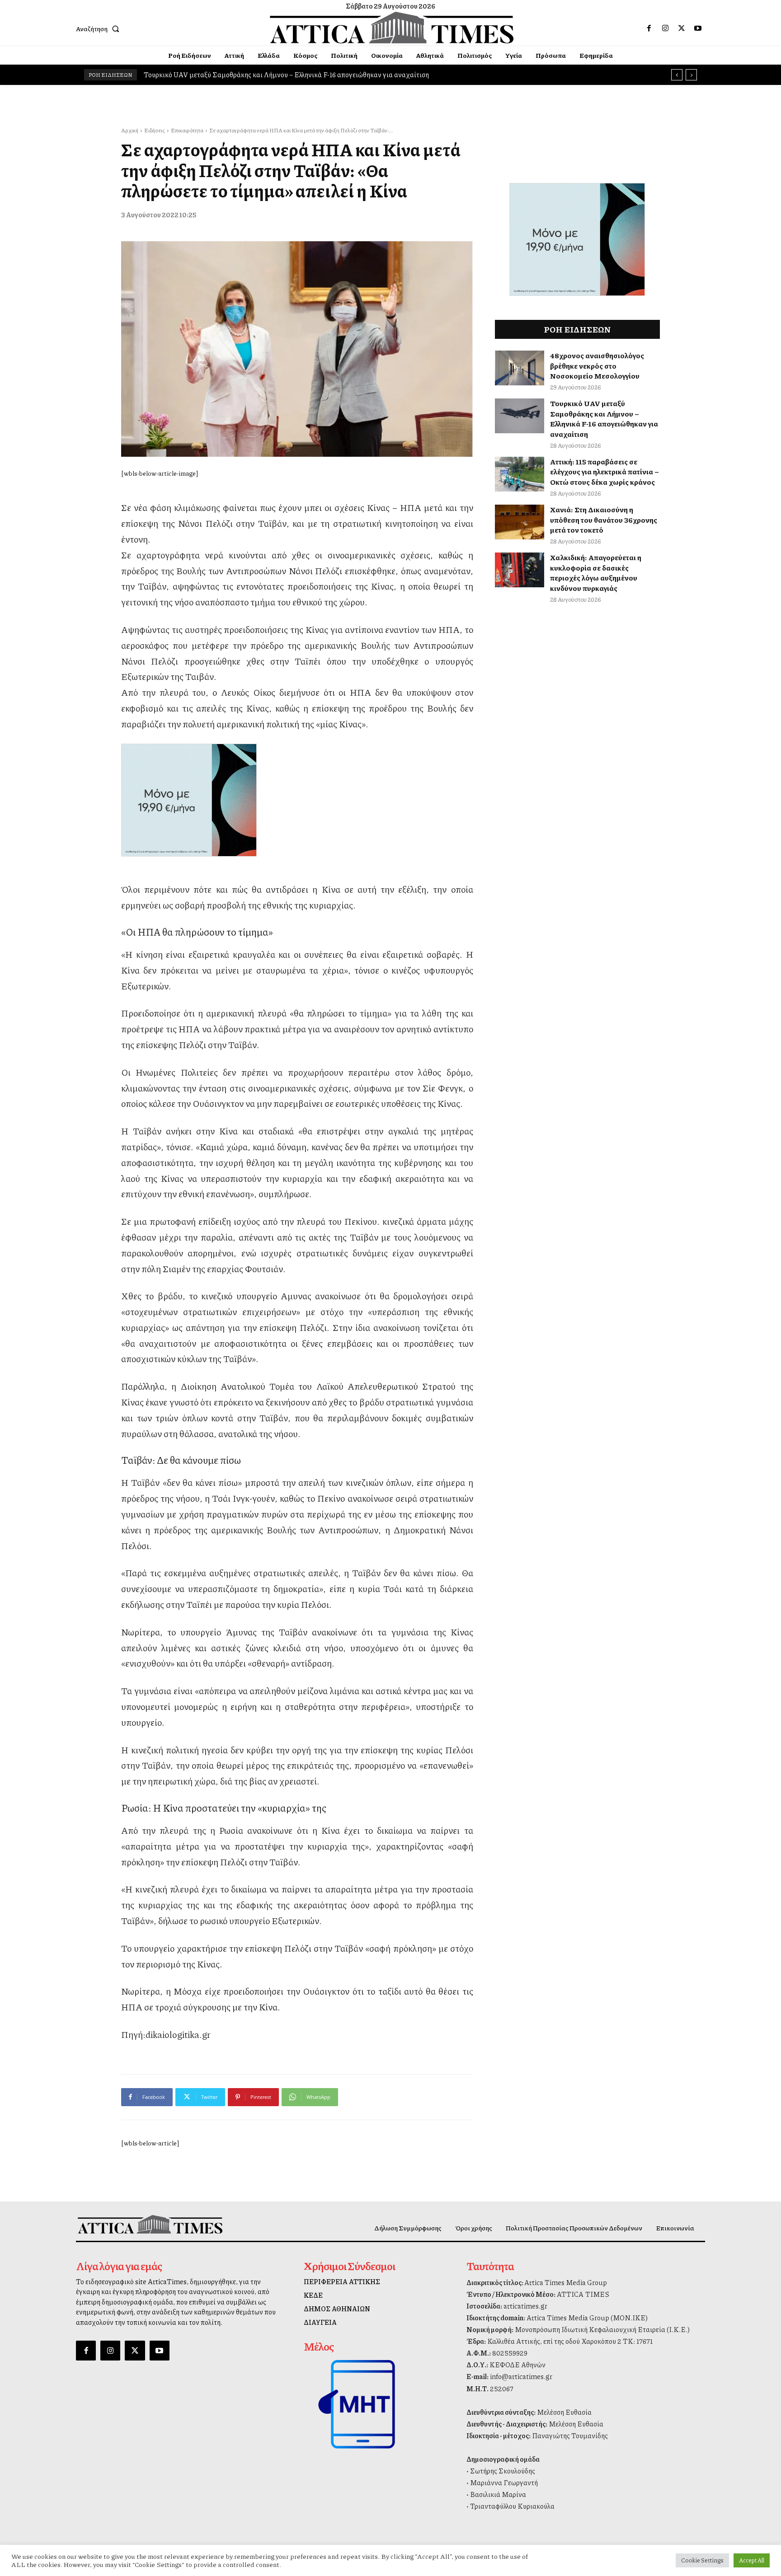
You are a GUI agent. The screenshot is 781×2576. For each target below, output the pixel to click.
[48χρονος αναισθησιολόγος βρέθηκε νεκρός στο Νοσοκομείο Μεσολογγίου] (520, 368)
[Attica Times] (150, 2224)
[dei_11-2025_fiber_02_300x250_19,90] (297, 800)
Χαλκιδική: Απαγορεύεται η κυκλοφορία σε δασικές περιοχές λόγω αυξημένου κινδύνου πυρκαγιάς (596, 572)
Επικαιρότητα (187, 130)
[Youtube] (698, 28)
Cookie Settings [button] (702, 2560)
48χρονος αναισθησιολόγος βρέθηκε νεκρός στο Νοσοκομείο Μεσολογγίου (597, 365)
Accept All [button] (752, 2560)
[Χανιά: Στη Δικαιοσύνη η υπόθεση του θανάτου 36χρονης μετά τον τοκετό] (520, 522)
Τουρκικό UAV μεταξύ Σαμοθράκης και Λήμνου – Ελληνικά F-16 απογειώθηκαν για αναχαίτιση (604, 418)
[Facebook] (649, 28)
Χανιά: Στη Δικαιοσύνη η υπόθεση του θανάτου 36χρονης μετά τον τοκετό (604, 520)
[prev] (677, 75)
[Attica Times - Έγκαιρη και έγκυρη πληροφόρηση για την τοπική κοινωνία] (392, 28)
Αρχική (130, 130)
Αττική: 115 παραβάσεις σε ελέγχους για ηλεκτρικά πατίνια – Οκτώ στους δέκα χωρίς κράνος (282, 75)
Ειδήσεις (155, 130)
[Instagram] (665, 28)
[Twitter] (682, 28)
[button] (99, 28)
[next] (691, 75)
